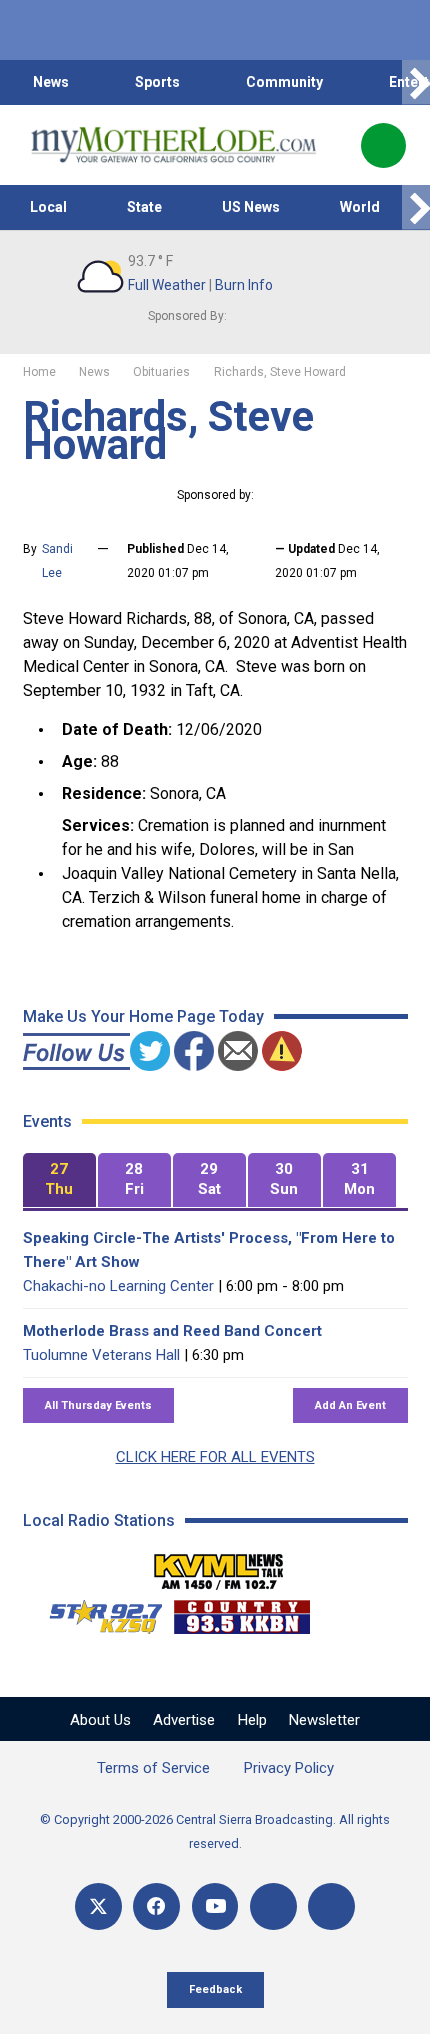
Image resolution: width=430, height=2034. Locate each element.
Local (48, 207)
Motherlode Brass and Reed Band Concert (172, 1331)
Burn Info (244, 285)
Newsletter (324, 1720)
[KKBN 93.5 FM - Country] (241, 1612)
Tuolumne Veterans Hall (101, 1355)
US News (251, 207)
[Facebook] (156, 1906)
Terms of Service (153, 1768)
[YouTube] (215, 1906)
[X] (98, 1906)
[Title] (331, 1906)
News (51, 82)
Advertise (184, 1720)
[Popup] (383, 145)
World (360, 207)
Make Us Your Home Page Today (143, 1016)
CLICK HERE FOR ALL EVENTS (215, 1457)
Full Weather (167, 285)
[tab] (59, 1180)
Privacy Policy (289, 1768)
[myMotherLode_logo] (173, 145)
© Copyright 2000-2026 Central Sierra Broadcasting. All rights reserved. (215, 1831)
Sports (157, 82)
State (144, 207)
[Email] (273, 1906)
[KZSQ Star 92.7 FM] (97, 1612)
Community (284, 82)
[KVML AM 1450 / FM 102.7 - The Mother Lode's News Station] (219, 1566)
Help (252, 1720)
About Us (100, 1720)
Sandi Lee (57, 561)
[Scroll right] (416, 82)
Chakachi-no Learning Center (118, 1286)
